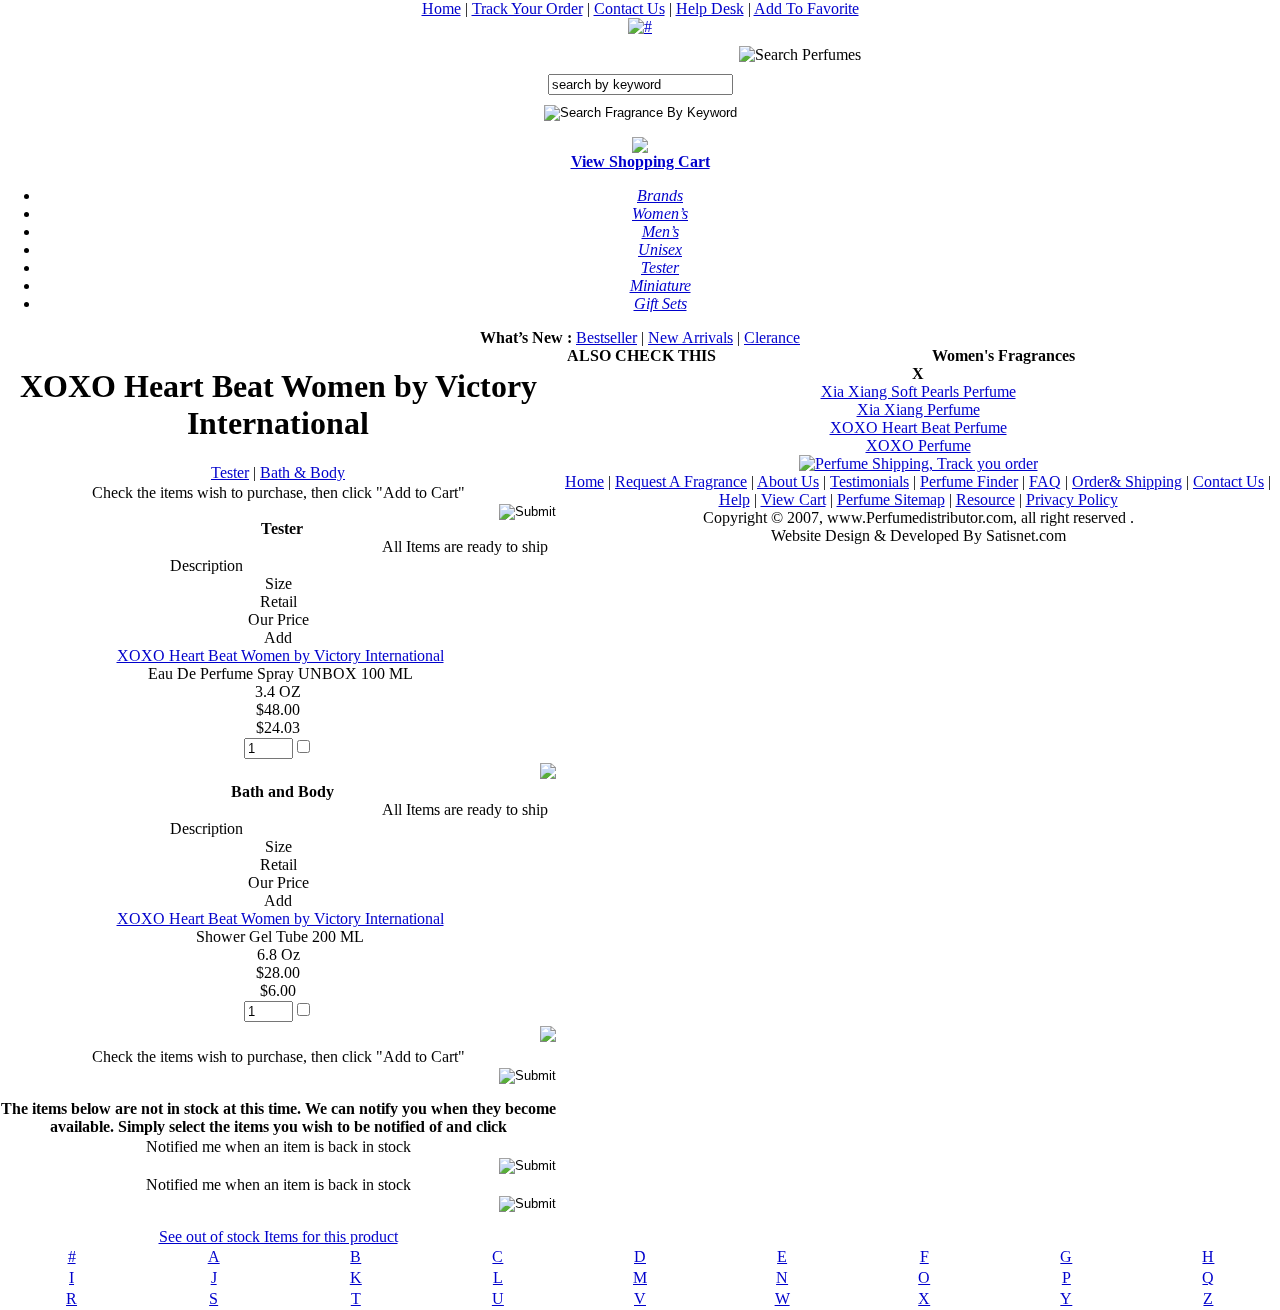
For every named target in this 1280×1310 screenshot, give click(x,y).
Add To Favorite (806, 8)
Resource (985, 499)
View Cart (793, 499)
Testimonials (869, 481)
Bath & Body (302, 472)
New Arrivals (690, 337)
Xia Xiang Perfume (918, 409)
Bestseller (606, 337)
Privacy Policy (1072, 499)
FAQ (1045, 481)
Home (441, 8)
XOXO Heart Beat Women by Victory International (280, 655)
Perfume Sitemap (891, 499)
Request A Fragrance (681, 481)
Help (734, 499)
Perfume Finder (969, 481)
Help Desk (710, 8)
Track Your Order (527, 8)
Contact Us (629, 8)
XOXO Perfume (918, 445)
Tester (230, 472)
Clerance (772, 337)
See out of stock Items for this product (278, 1236)
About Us (788, 481)
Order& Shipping (1127, 481)
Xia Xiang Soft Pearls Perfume (918, 391)
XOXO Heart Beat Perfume (918, 427)
